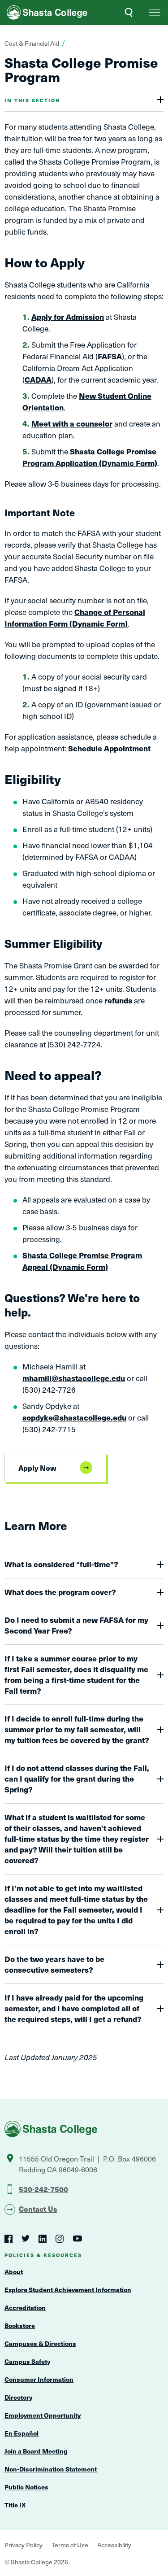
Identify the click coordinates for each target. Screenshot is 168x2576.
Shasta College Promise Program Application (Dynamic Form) (90, 457)
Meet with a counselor (72, 423)
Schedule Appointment (109, 748)
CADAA (38, 379)
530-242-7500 (43, 2189)
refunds (118, 1000)
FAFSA (110, 356)
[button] (155, 13)
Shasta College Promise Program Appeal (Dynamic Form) (82, 1261)
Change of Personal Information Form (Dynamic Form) (75, 618)
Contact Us (38, 2209)
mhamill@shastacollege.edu (74, 1378)
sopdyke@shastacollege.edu (74, 1417)
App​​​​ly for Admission (68, 317)
